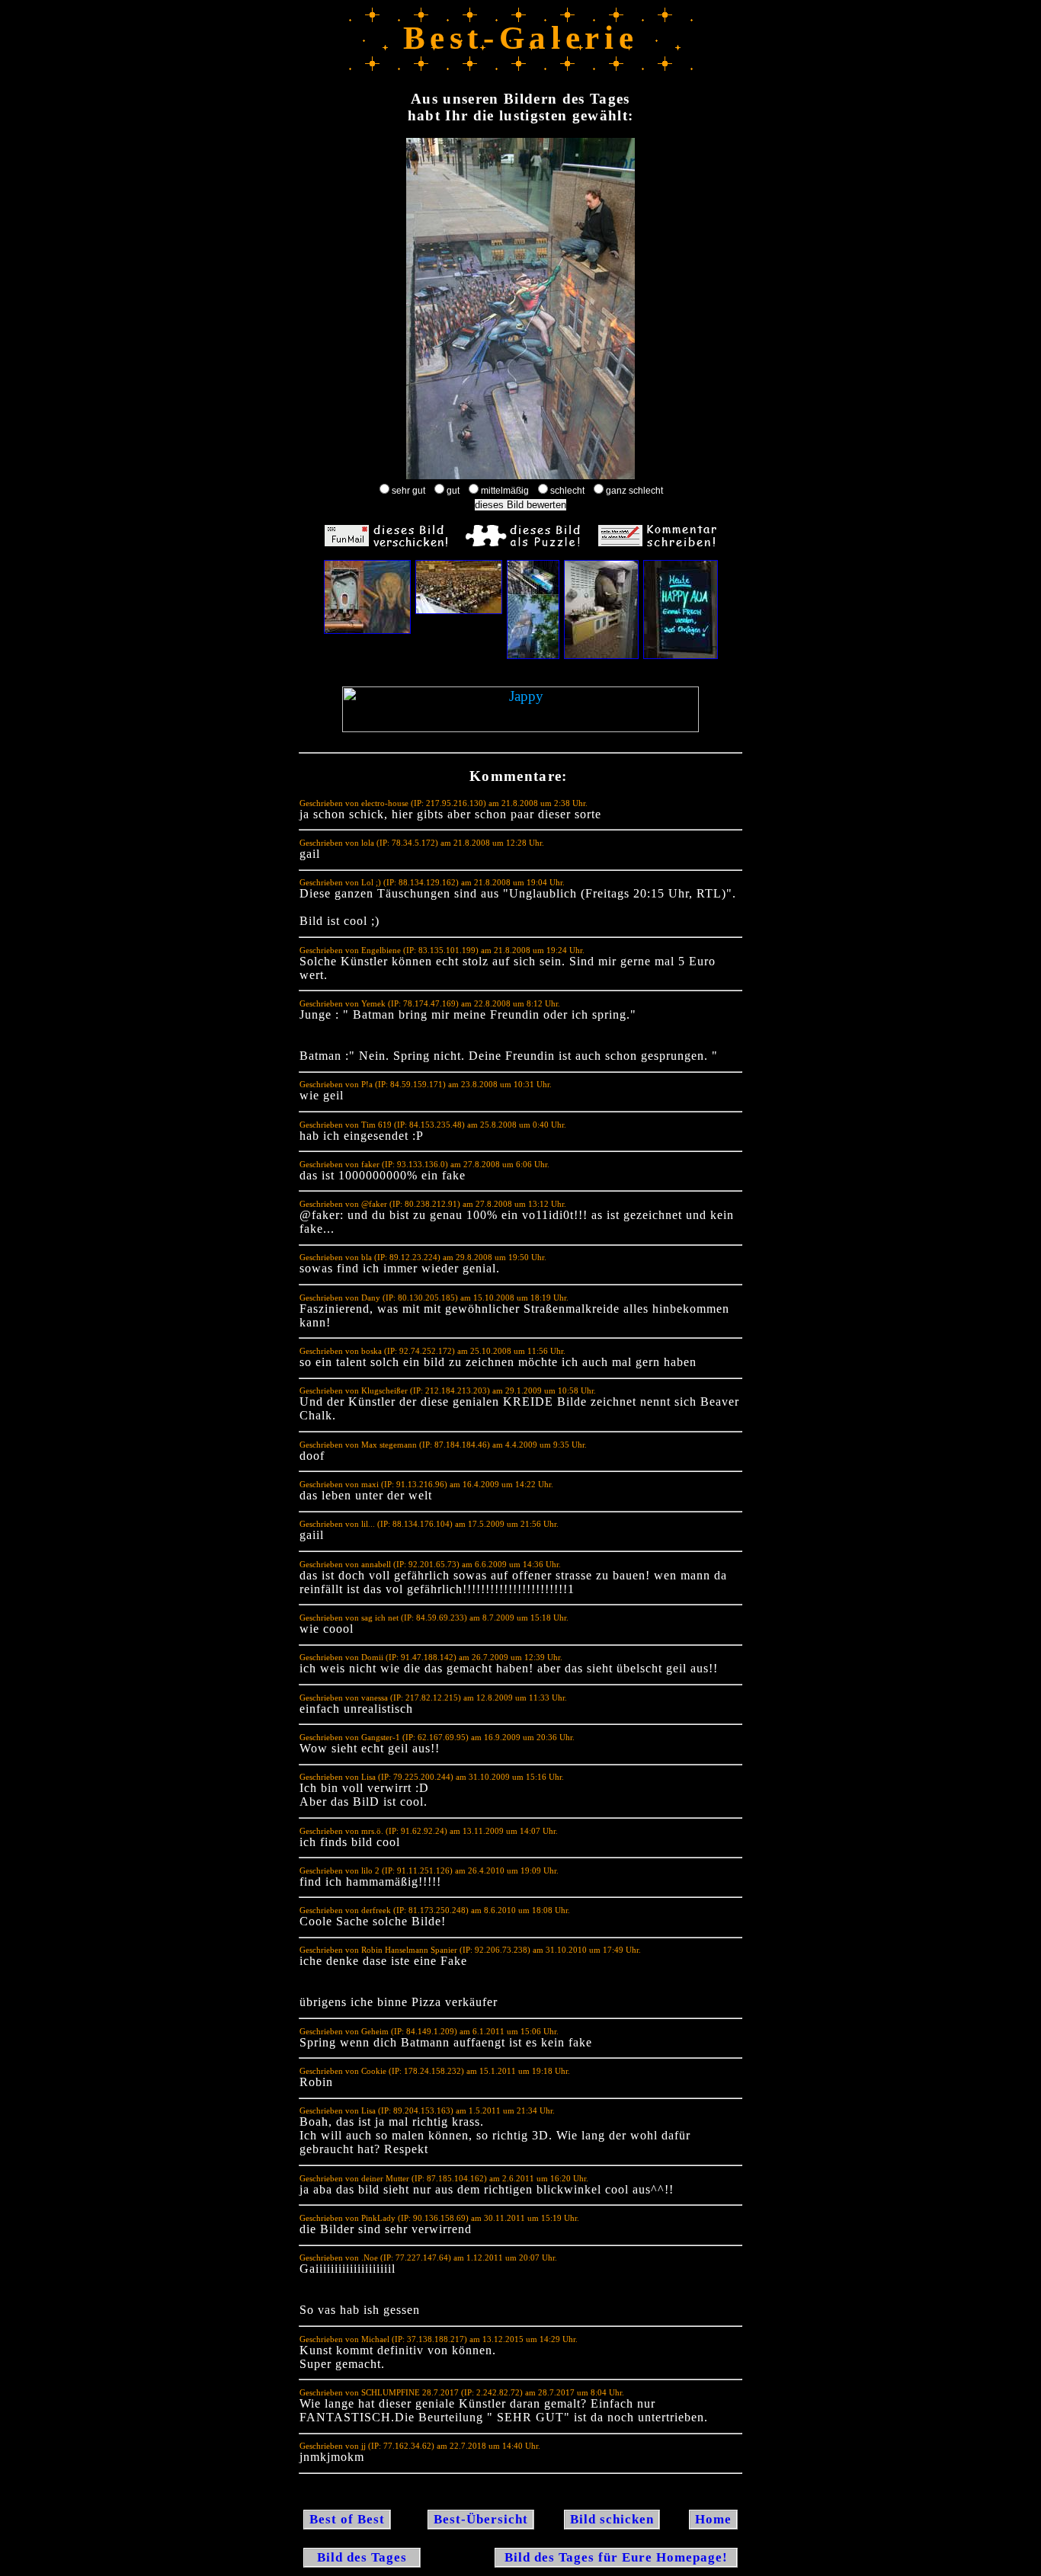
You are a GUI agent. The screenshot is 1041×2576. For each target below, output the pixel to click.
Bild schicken (612, 2519)
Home (713, 2519)
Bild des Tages (362, 2557)
